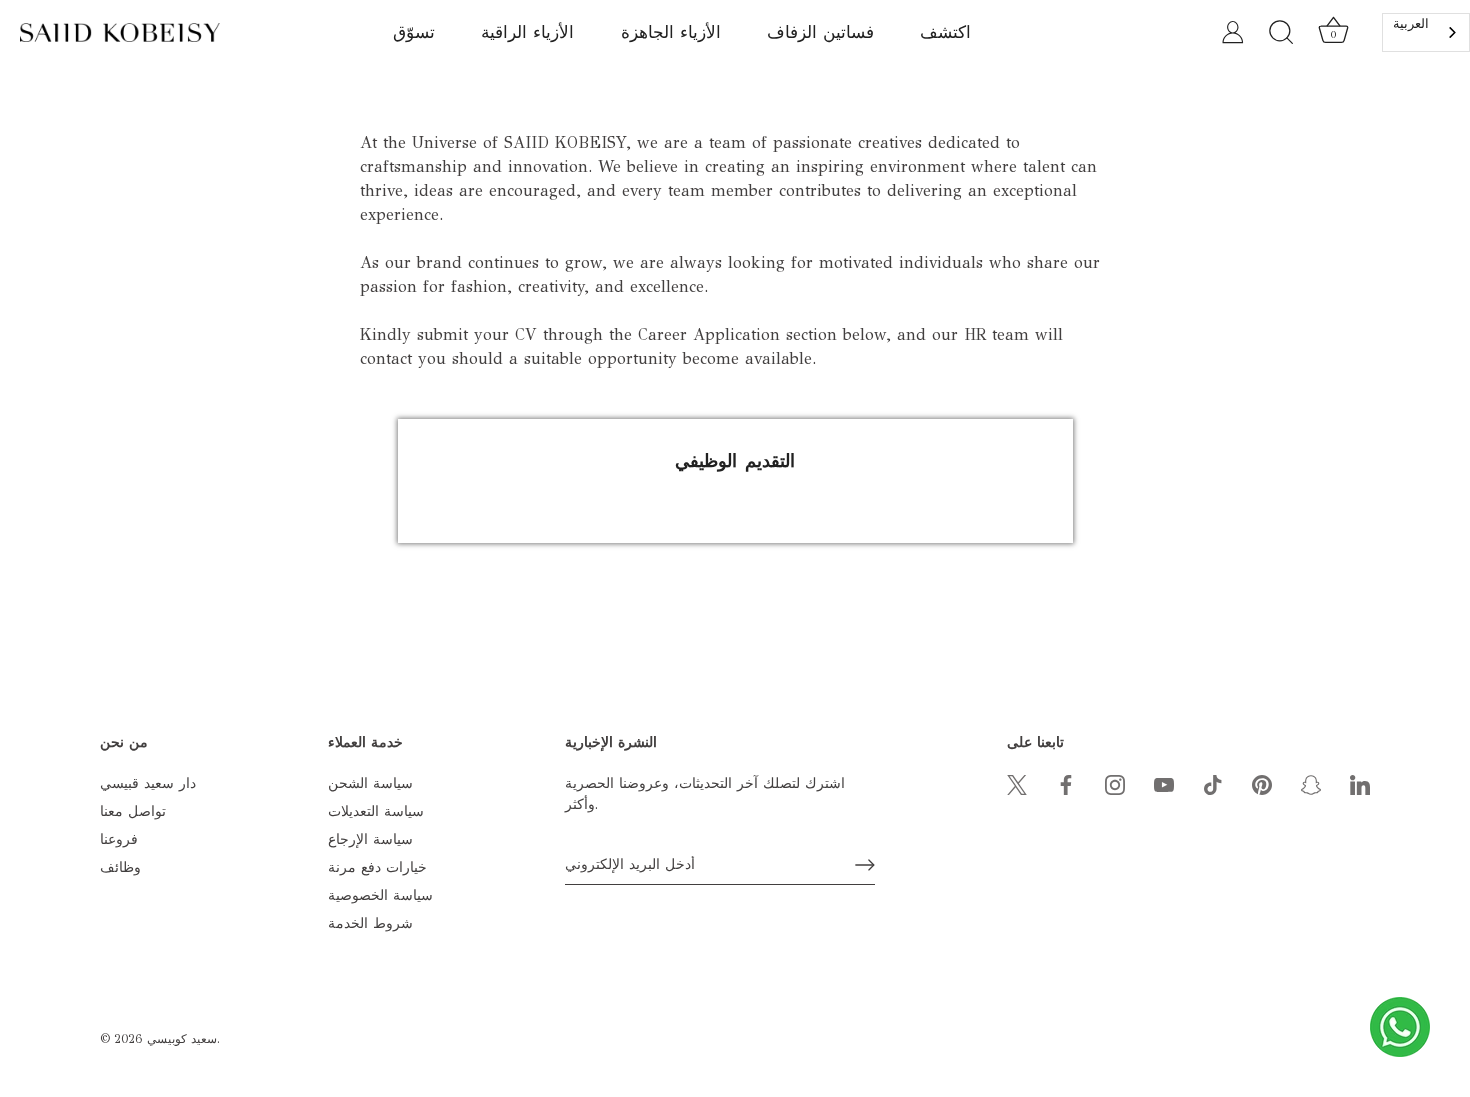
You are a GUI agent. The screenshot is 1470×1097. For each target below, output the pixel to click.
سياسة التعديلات (376, 811)
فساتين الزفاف (820, 32)
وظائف (120, 867)
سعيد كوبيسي (182, 1039)
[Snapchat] (1311, 783)
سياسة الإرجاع (370, 839)
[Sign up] (865, 865)
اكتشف (945, 32)
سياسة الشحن (370, 783)
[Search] (1281, 33)
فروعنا (119, 839)
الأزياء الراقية (527, 32)
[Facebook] (1066, 783)
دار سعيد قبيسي (148, 783)
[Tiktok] (1213, 783)
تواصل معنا (133, 811)
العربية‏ (1411, 24)
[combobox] (1426, 32)
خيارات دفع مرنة (377, 867)
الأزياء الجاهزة (671, 32)
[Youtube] (1164, 783)
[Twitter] (1017, 783)
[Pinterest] (1262, 783)
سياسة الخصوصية (380, 895)
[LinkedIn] (1360, 783)
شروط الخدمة (370, 923)
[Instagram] (1115, 783)
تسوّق (414, 32)
